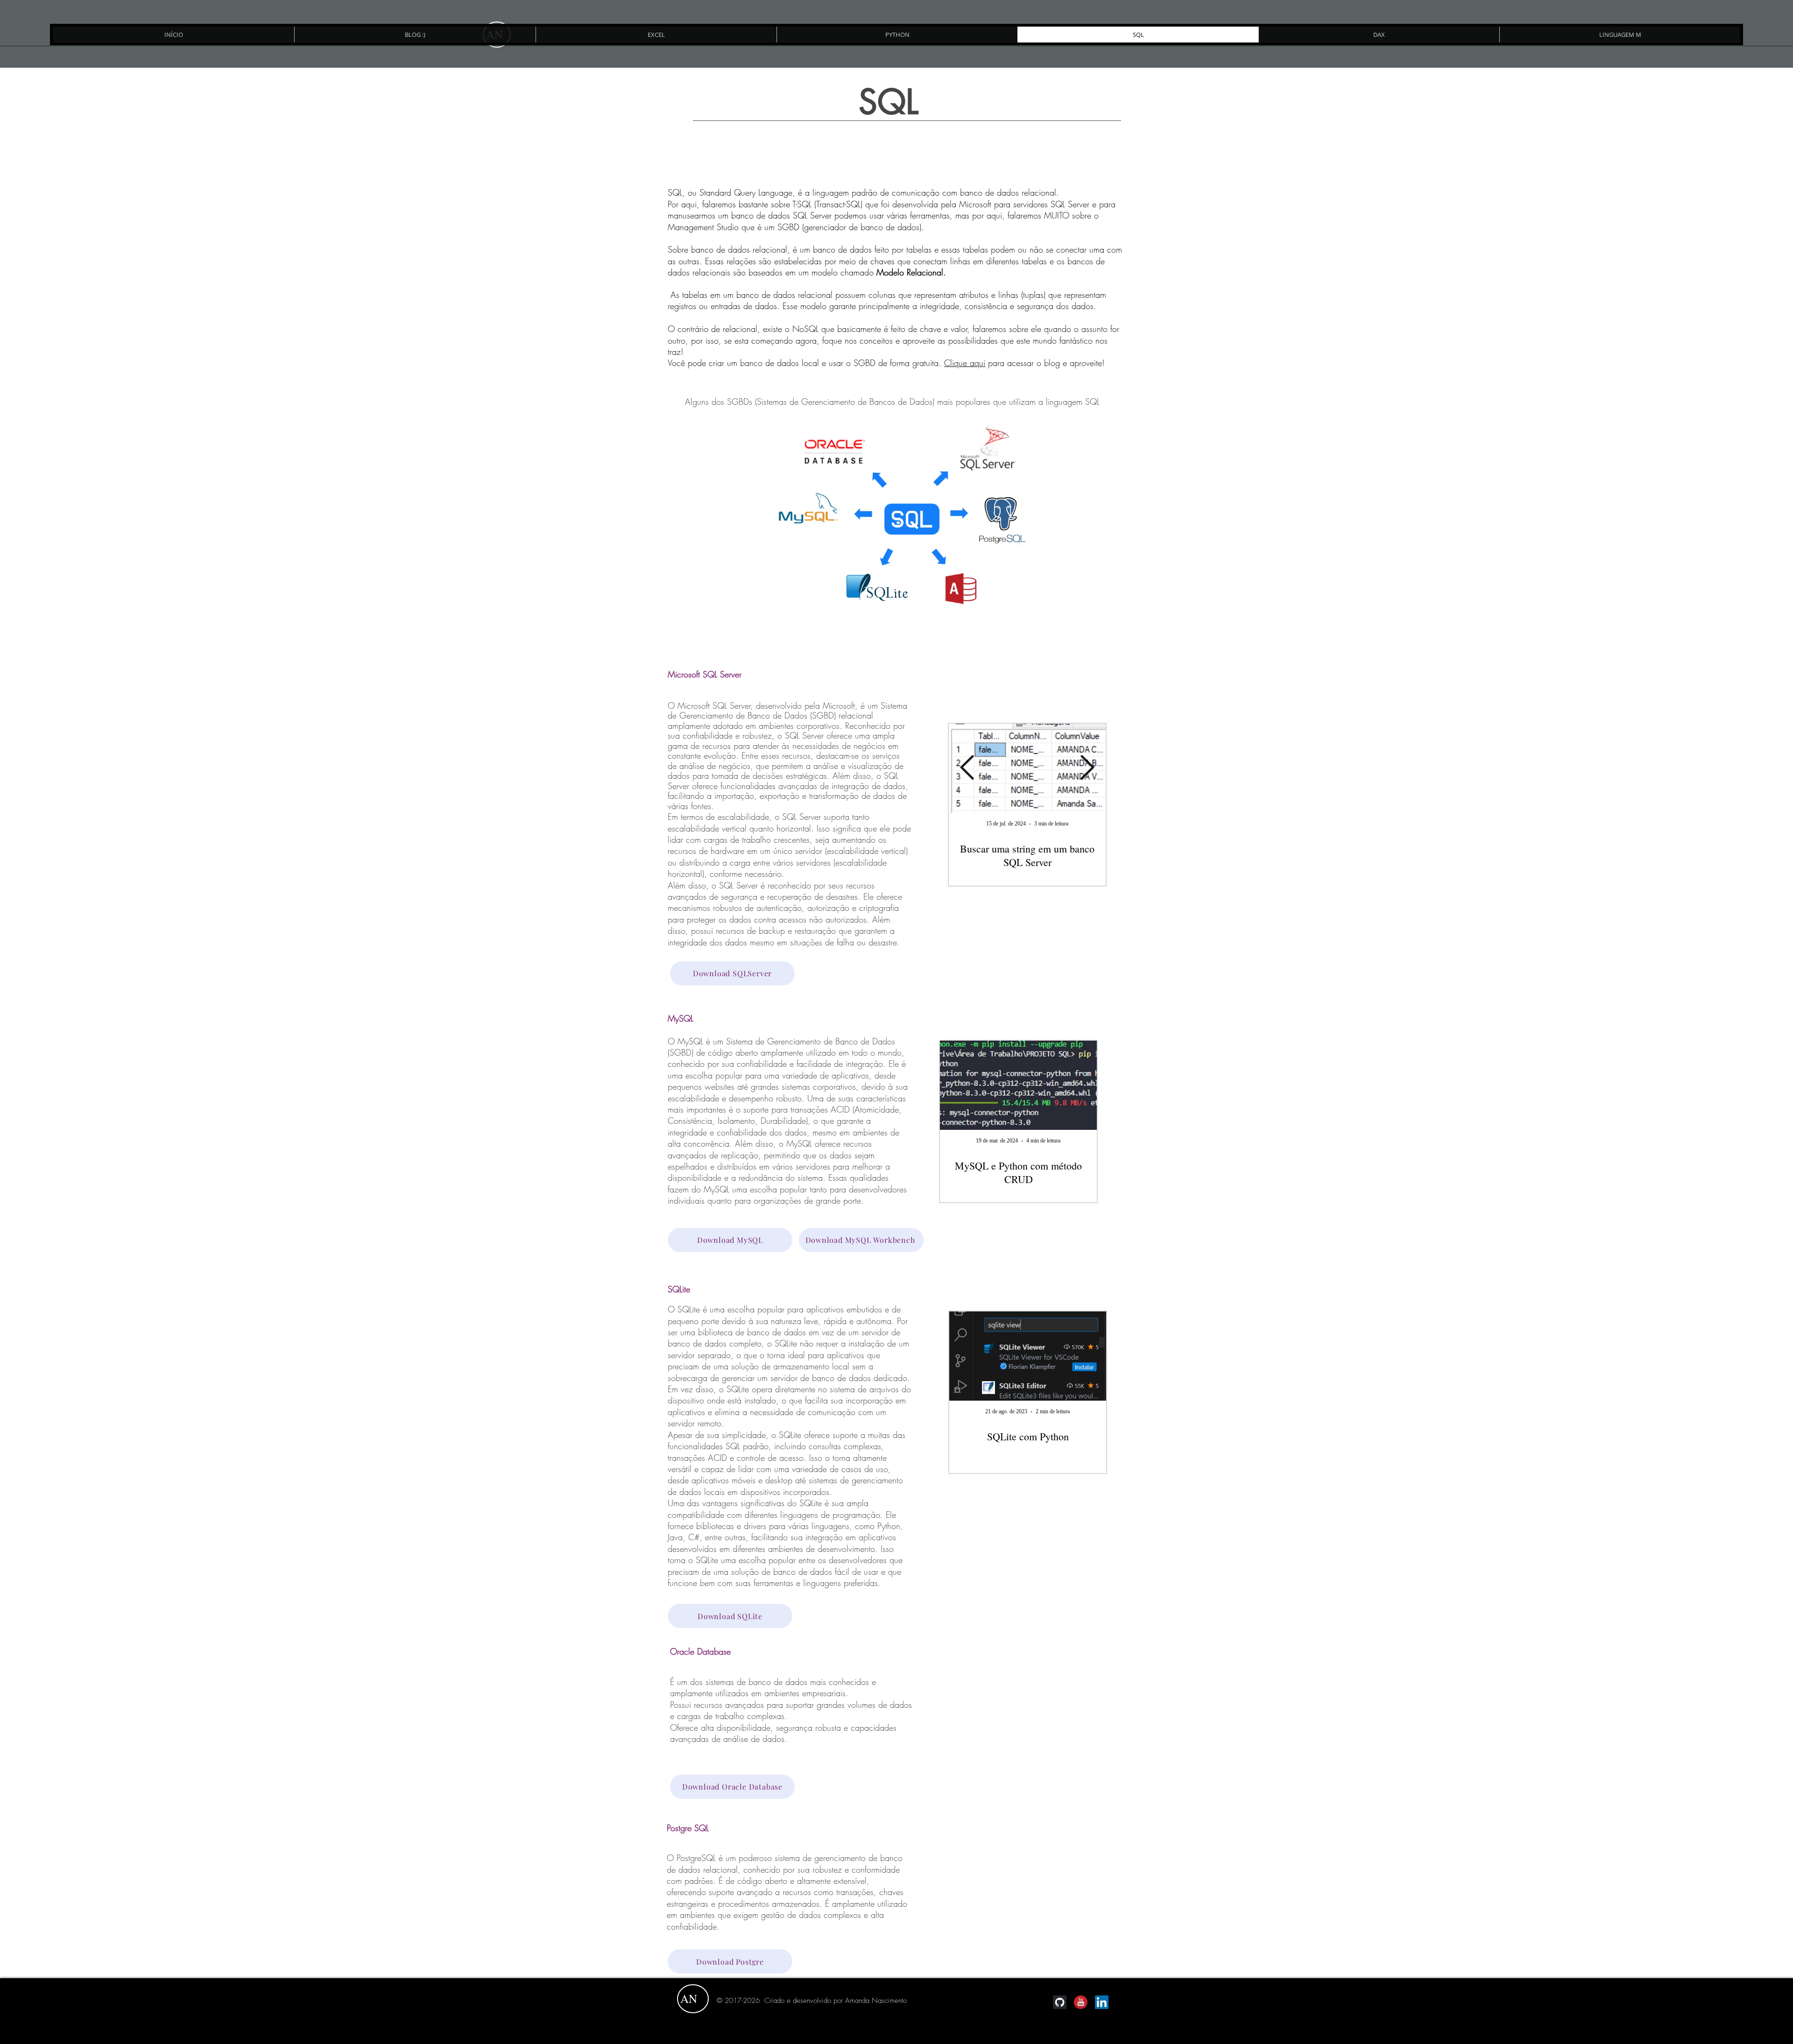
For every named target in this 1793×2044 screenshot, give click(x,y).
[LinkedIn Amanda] (1102, 2002)
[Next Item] (1087, 768)
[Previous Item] (967, 768)
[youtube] (1081, 2002)
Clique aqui (965, 363)
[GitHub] (1060, 2002)
